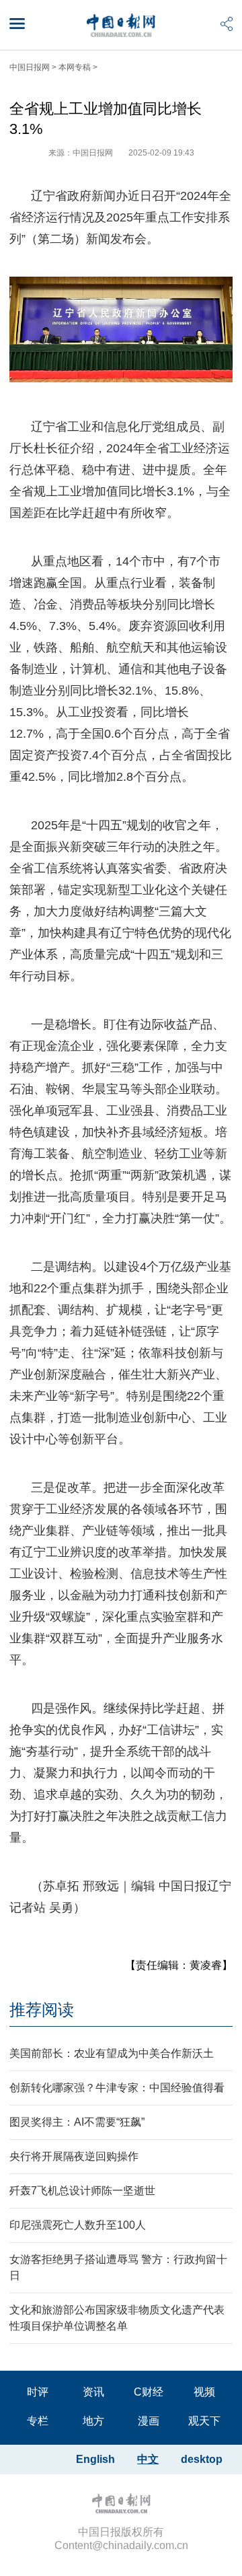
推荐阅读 (42, 2010)
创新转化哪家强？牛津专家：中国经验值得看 (117, 2088)
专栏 (38, 2421)
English (95, 2459)
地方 (93, 2421)
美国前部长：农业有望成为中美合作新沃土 (112, 2053)
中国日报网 (30, 67)
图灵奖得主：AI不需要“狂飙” (77, 2122)
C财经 (149, 2392)
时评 (38, 2392)
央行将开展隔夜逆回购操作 (74, 2156)
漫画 (149, 2421)
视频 (204, 2392)
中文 (148, 2459)
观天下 (204, 2421)
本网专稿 (75, 67)
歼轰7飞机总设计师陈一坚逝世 (82, 2191)
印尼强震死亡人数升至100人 (78, 2225)
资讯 (93, 2392)
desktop (202, 2459)
